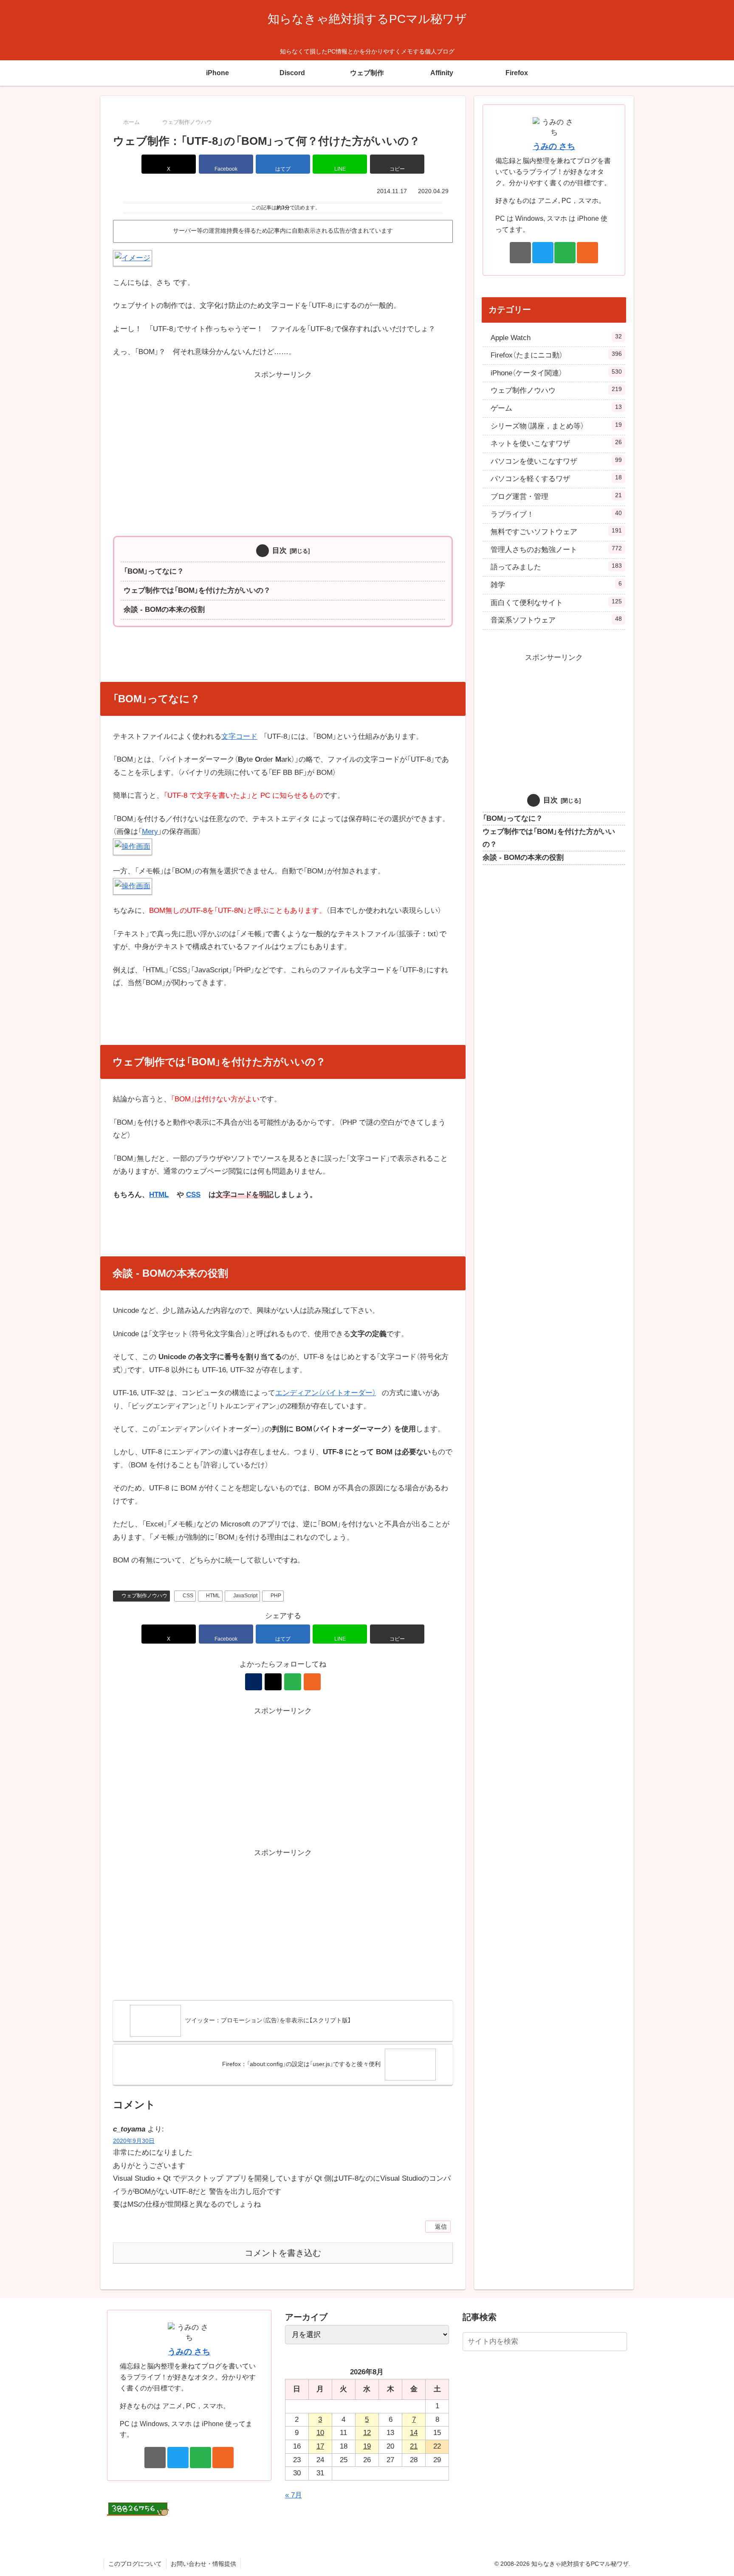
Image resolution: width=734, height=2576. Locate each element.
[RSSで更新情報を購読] (312, 1682)
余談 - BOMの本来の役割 (164, 610)
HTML (159, 1195)
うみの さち (554, 146)
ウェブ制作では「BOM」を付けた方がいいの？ (197, 590)
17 (320, 2446)
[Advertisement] (283, 441)
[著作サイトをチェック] (254, 1682)
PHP (276, 1596)
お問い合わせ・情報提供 (203, 2564)
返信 (441, 2227)
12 (367, 2433)
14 (414, 2433)
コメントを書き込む (283, 2253)
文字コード (239, 736)
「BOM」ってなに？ (154, 571)
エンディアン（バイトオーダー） (326, 1393)
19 (367, 2446)
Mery (150, 832)
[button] (397, 164)
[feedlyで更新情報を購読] (293, 1682)
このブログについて (135, 2564)
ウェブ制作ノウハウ (144, 1596)
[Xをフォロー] (273, 1682)
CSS (193, 1195)
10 (320, 2433)
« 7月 (294, 2495)
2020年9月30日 (134, 2141)
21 (414, 2446)
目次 (279, 550)
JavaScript (245, 1596)
